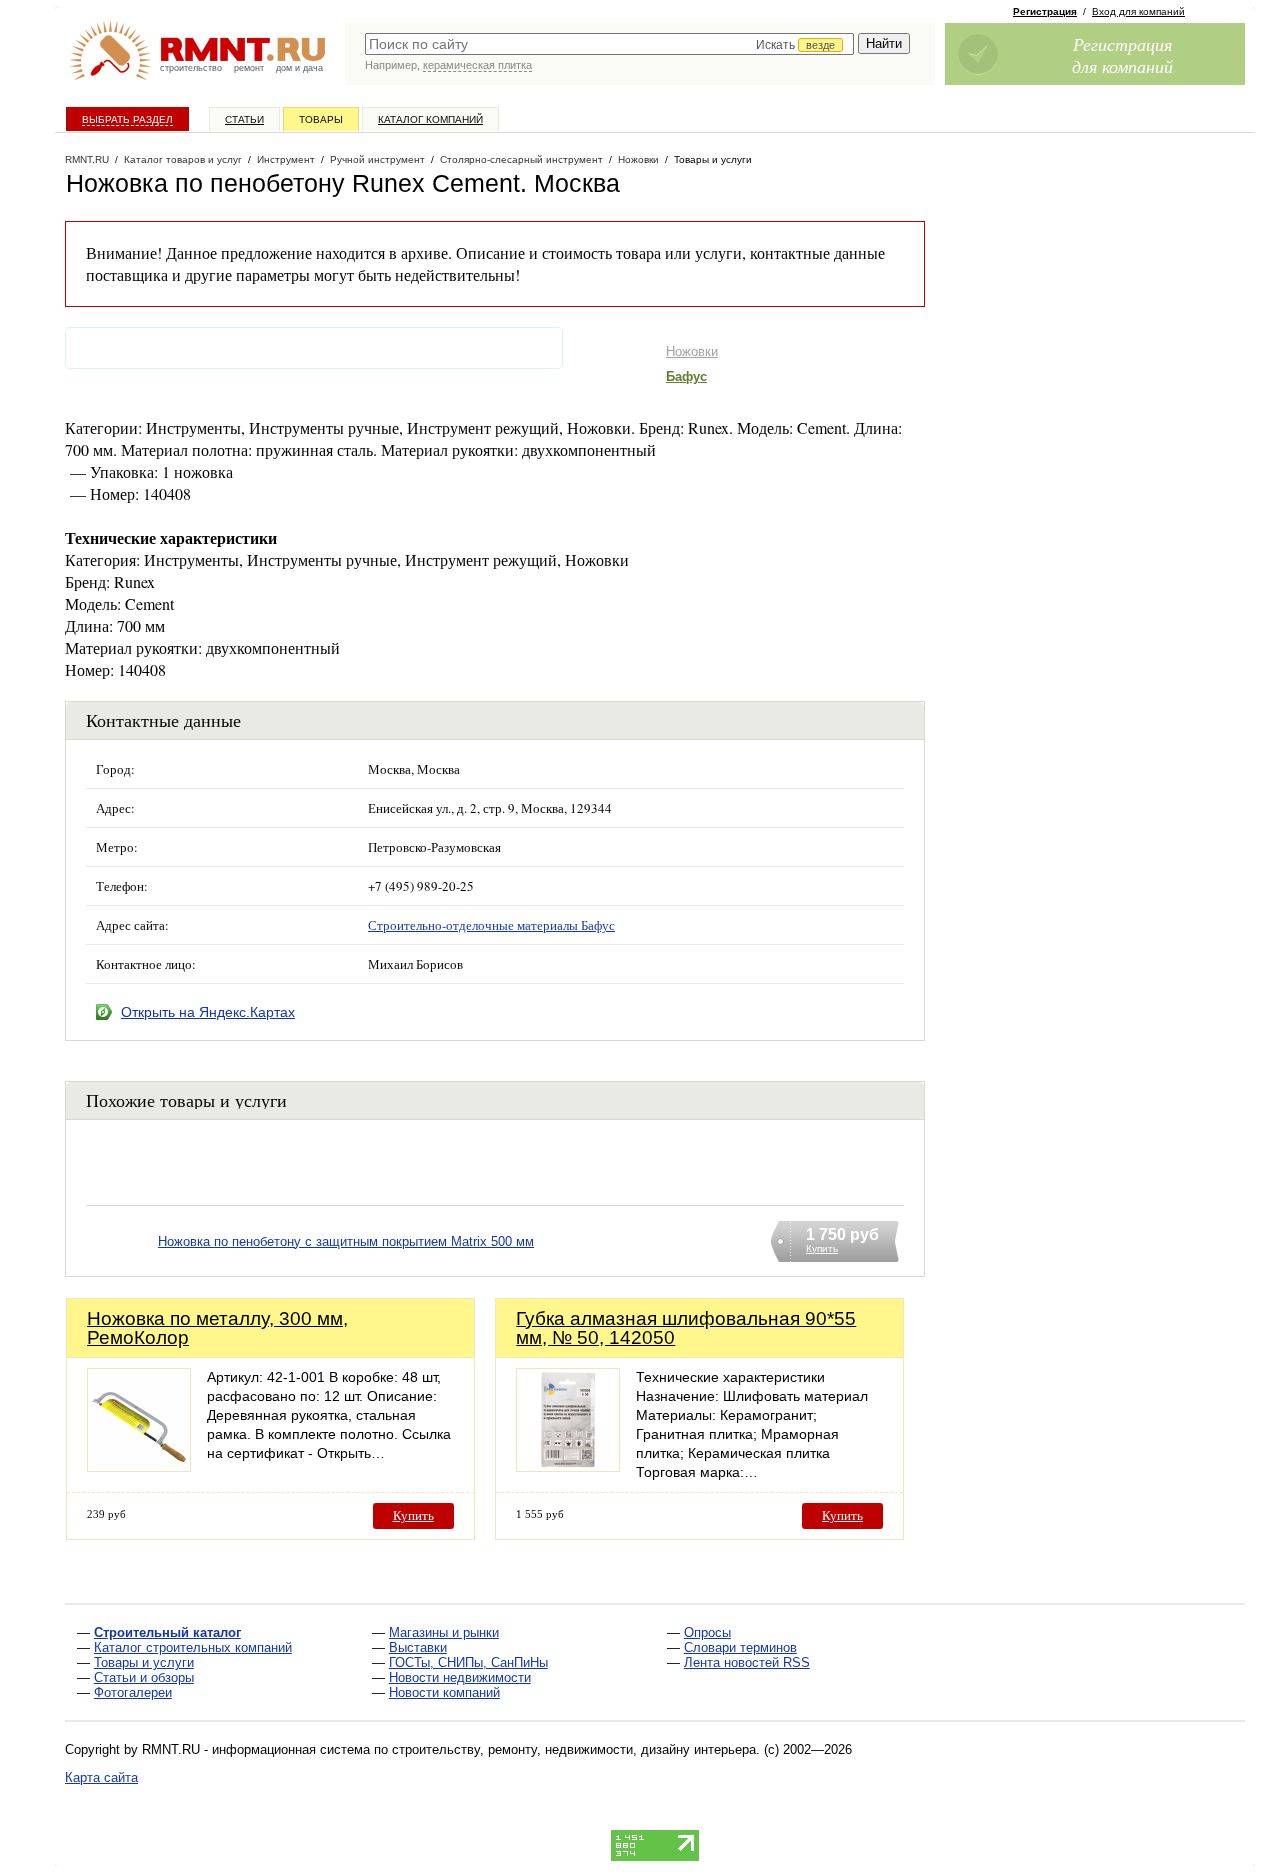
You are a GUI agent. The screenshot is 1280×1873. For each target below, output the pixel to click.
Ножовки (692, 351)
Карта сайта (101, 1777)
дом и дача (299, 68)
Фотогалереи (133, 1692)
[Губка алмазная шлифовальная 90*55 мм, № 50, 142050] (568, 1466)
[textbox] (609, 44)
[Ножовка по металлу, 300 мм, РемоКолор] (139, 1466)
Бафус (686, 376)
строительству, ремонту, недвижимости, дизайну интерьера (574, 1749)
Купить (413, 1515)
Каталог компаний (430, 119)
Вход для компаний (1138, 11)
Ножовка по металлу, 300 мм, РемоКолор (217, 1328)
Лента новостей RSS (747, 1662)
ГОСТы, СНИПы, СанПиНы (468, 1662)
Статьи (244, 119)
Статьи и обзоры (144, 1677)
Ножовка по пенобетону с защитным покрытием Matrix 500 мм (346, 1241)
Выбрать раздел (127, 119)
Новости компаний (444, 1692)
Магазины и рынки (444, 1632)
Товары (321, 119)
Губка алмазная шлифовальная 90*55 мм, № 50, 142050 (686, 1328)
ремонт (249, 68)
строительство (191, 68)
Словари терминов (740, 1647)
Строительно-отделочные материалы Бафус (491, 925)
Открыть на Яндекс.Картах (208, 1012)
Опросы (707, 1632)
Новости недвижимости (460, 1677)
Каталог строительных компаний (193, 1647)
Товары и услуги (144, 1662)
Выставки (418, 1647)
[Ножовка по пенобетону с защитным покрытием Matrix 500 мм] (122, 1266)
